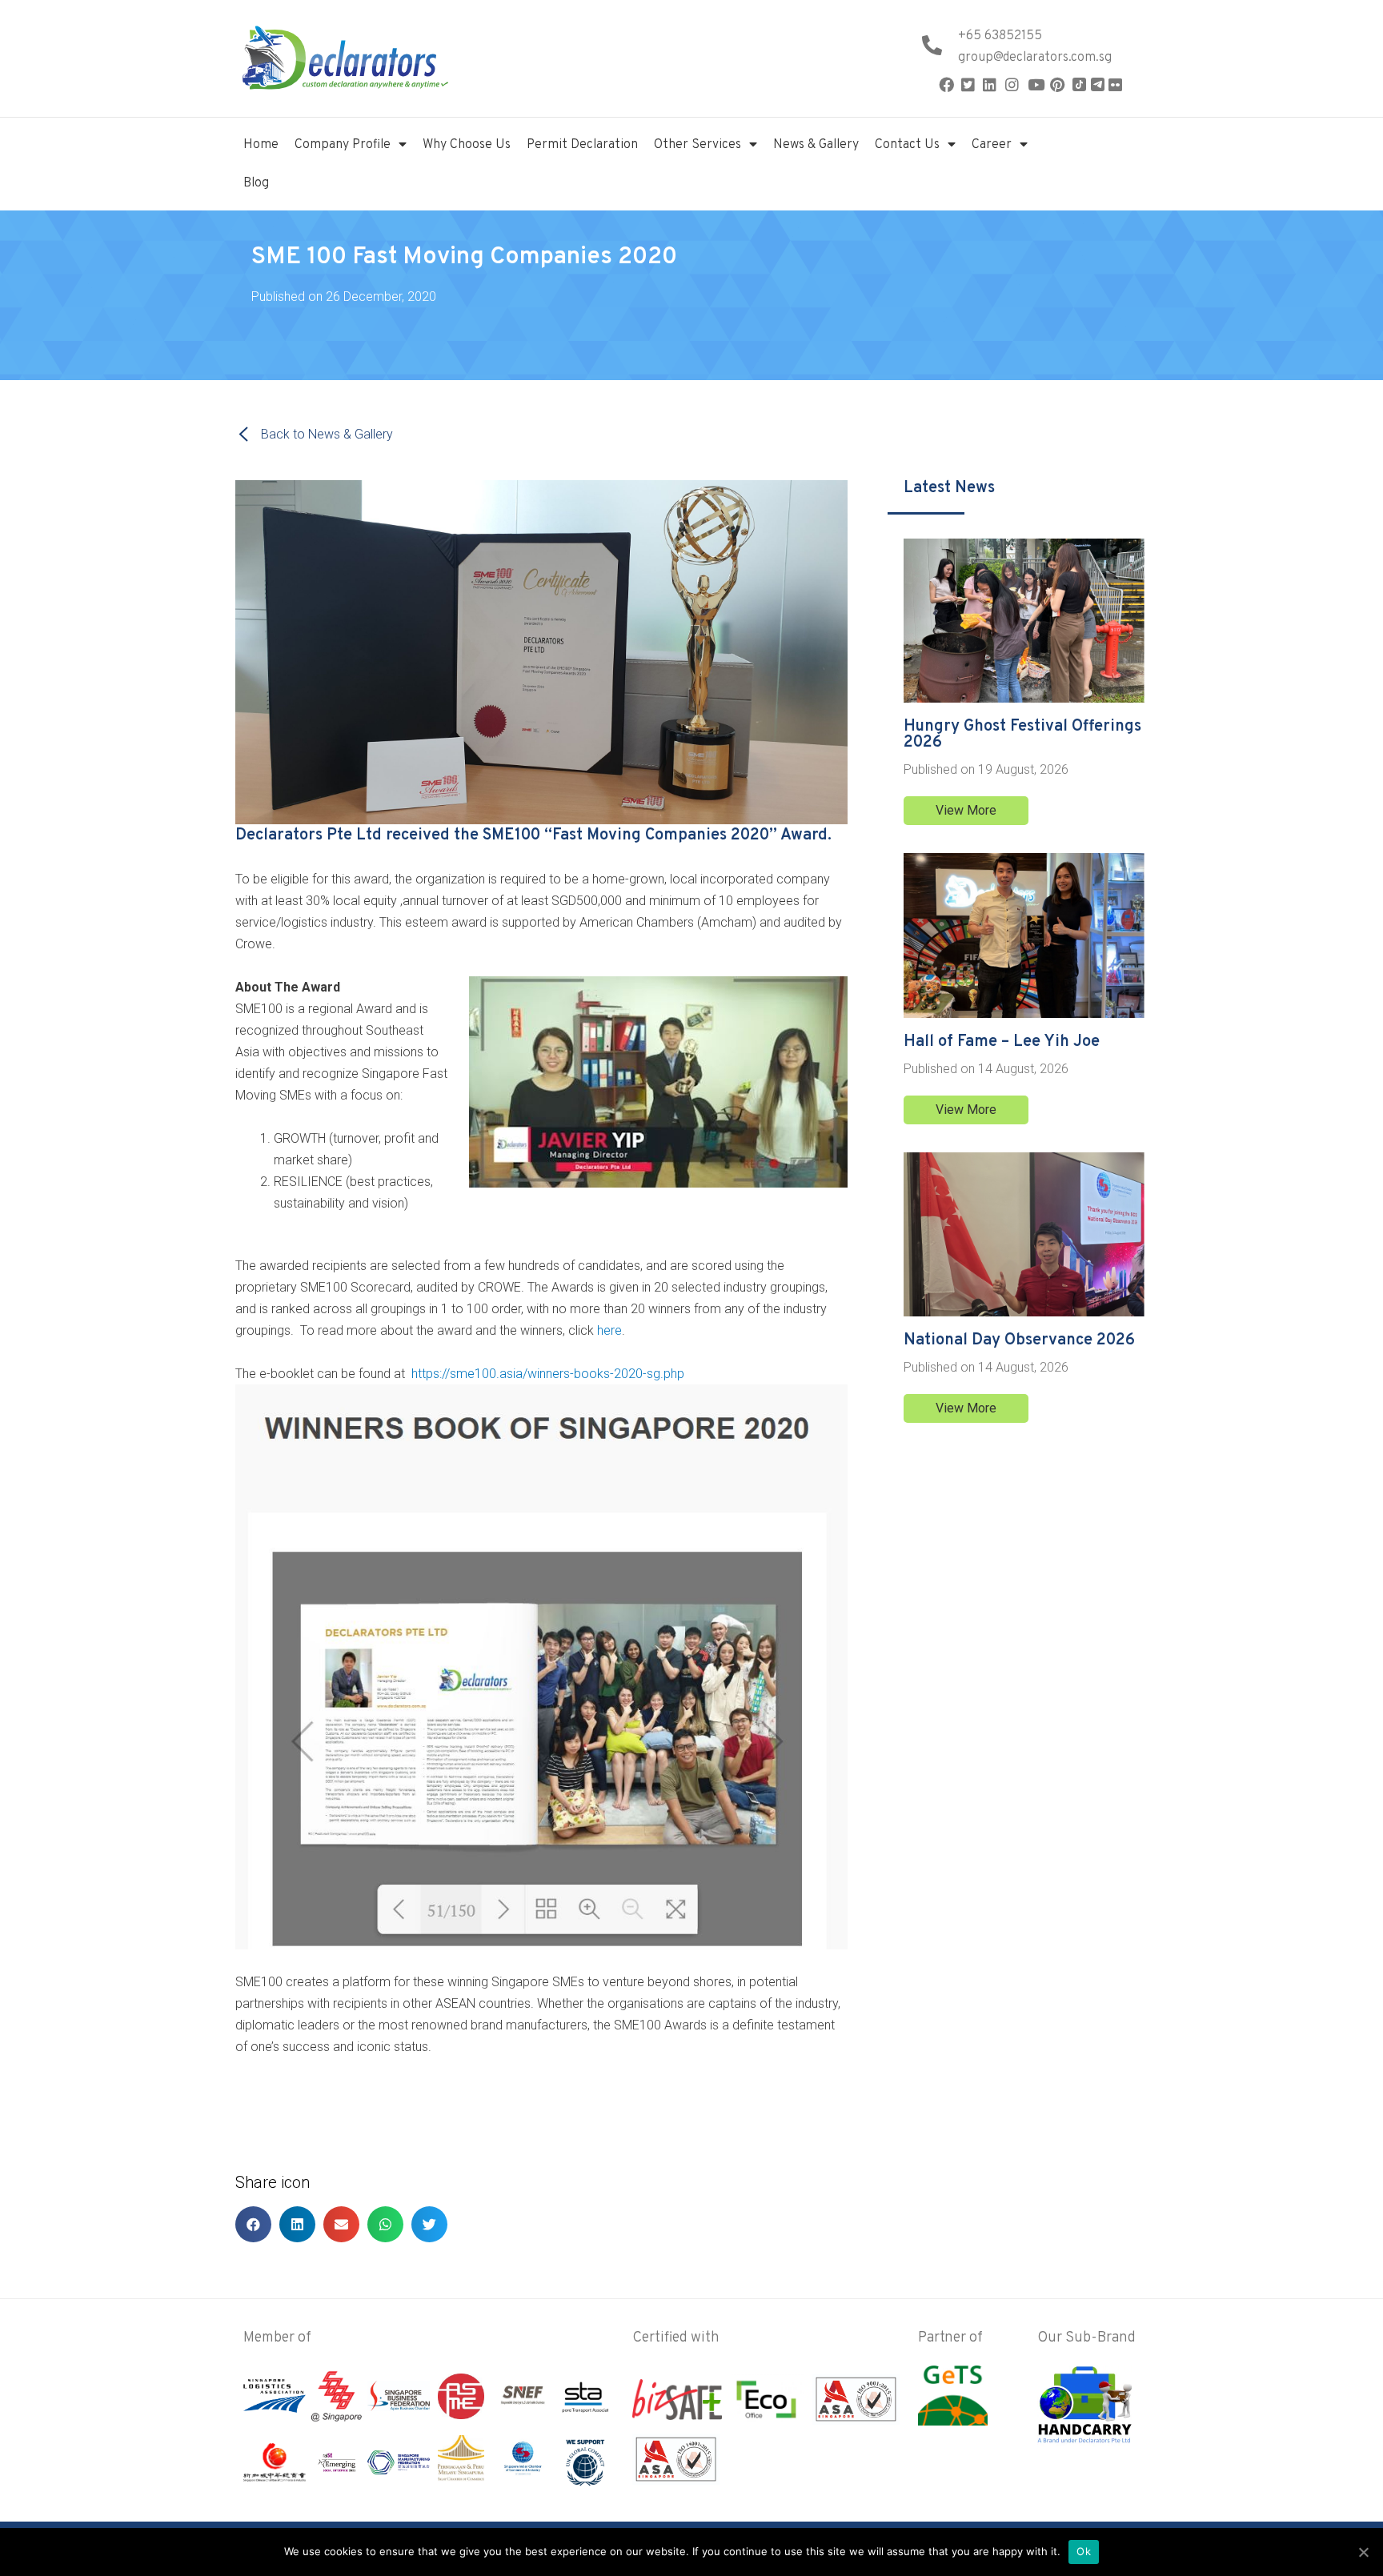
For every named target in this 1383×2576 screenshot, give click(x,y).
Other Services (698, 145)
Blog (256, 183)
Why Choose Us (467, 145)
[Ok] (1363, 2552)
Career (992, 145)
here (609, 1330)
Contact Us (907, 145)
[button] (966, 811)
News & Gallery (816, 145)
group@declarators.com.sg (1035, 58)
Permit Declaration (582, 145)
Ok (1084, 2551)
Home (261, 145)
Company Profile (343, 145)
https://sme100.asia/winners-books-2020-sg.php (546, 1374)
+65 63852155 (1000, 36)
